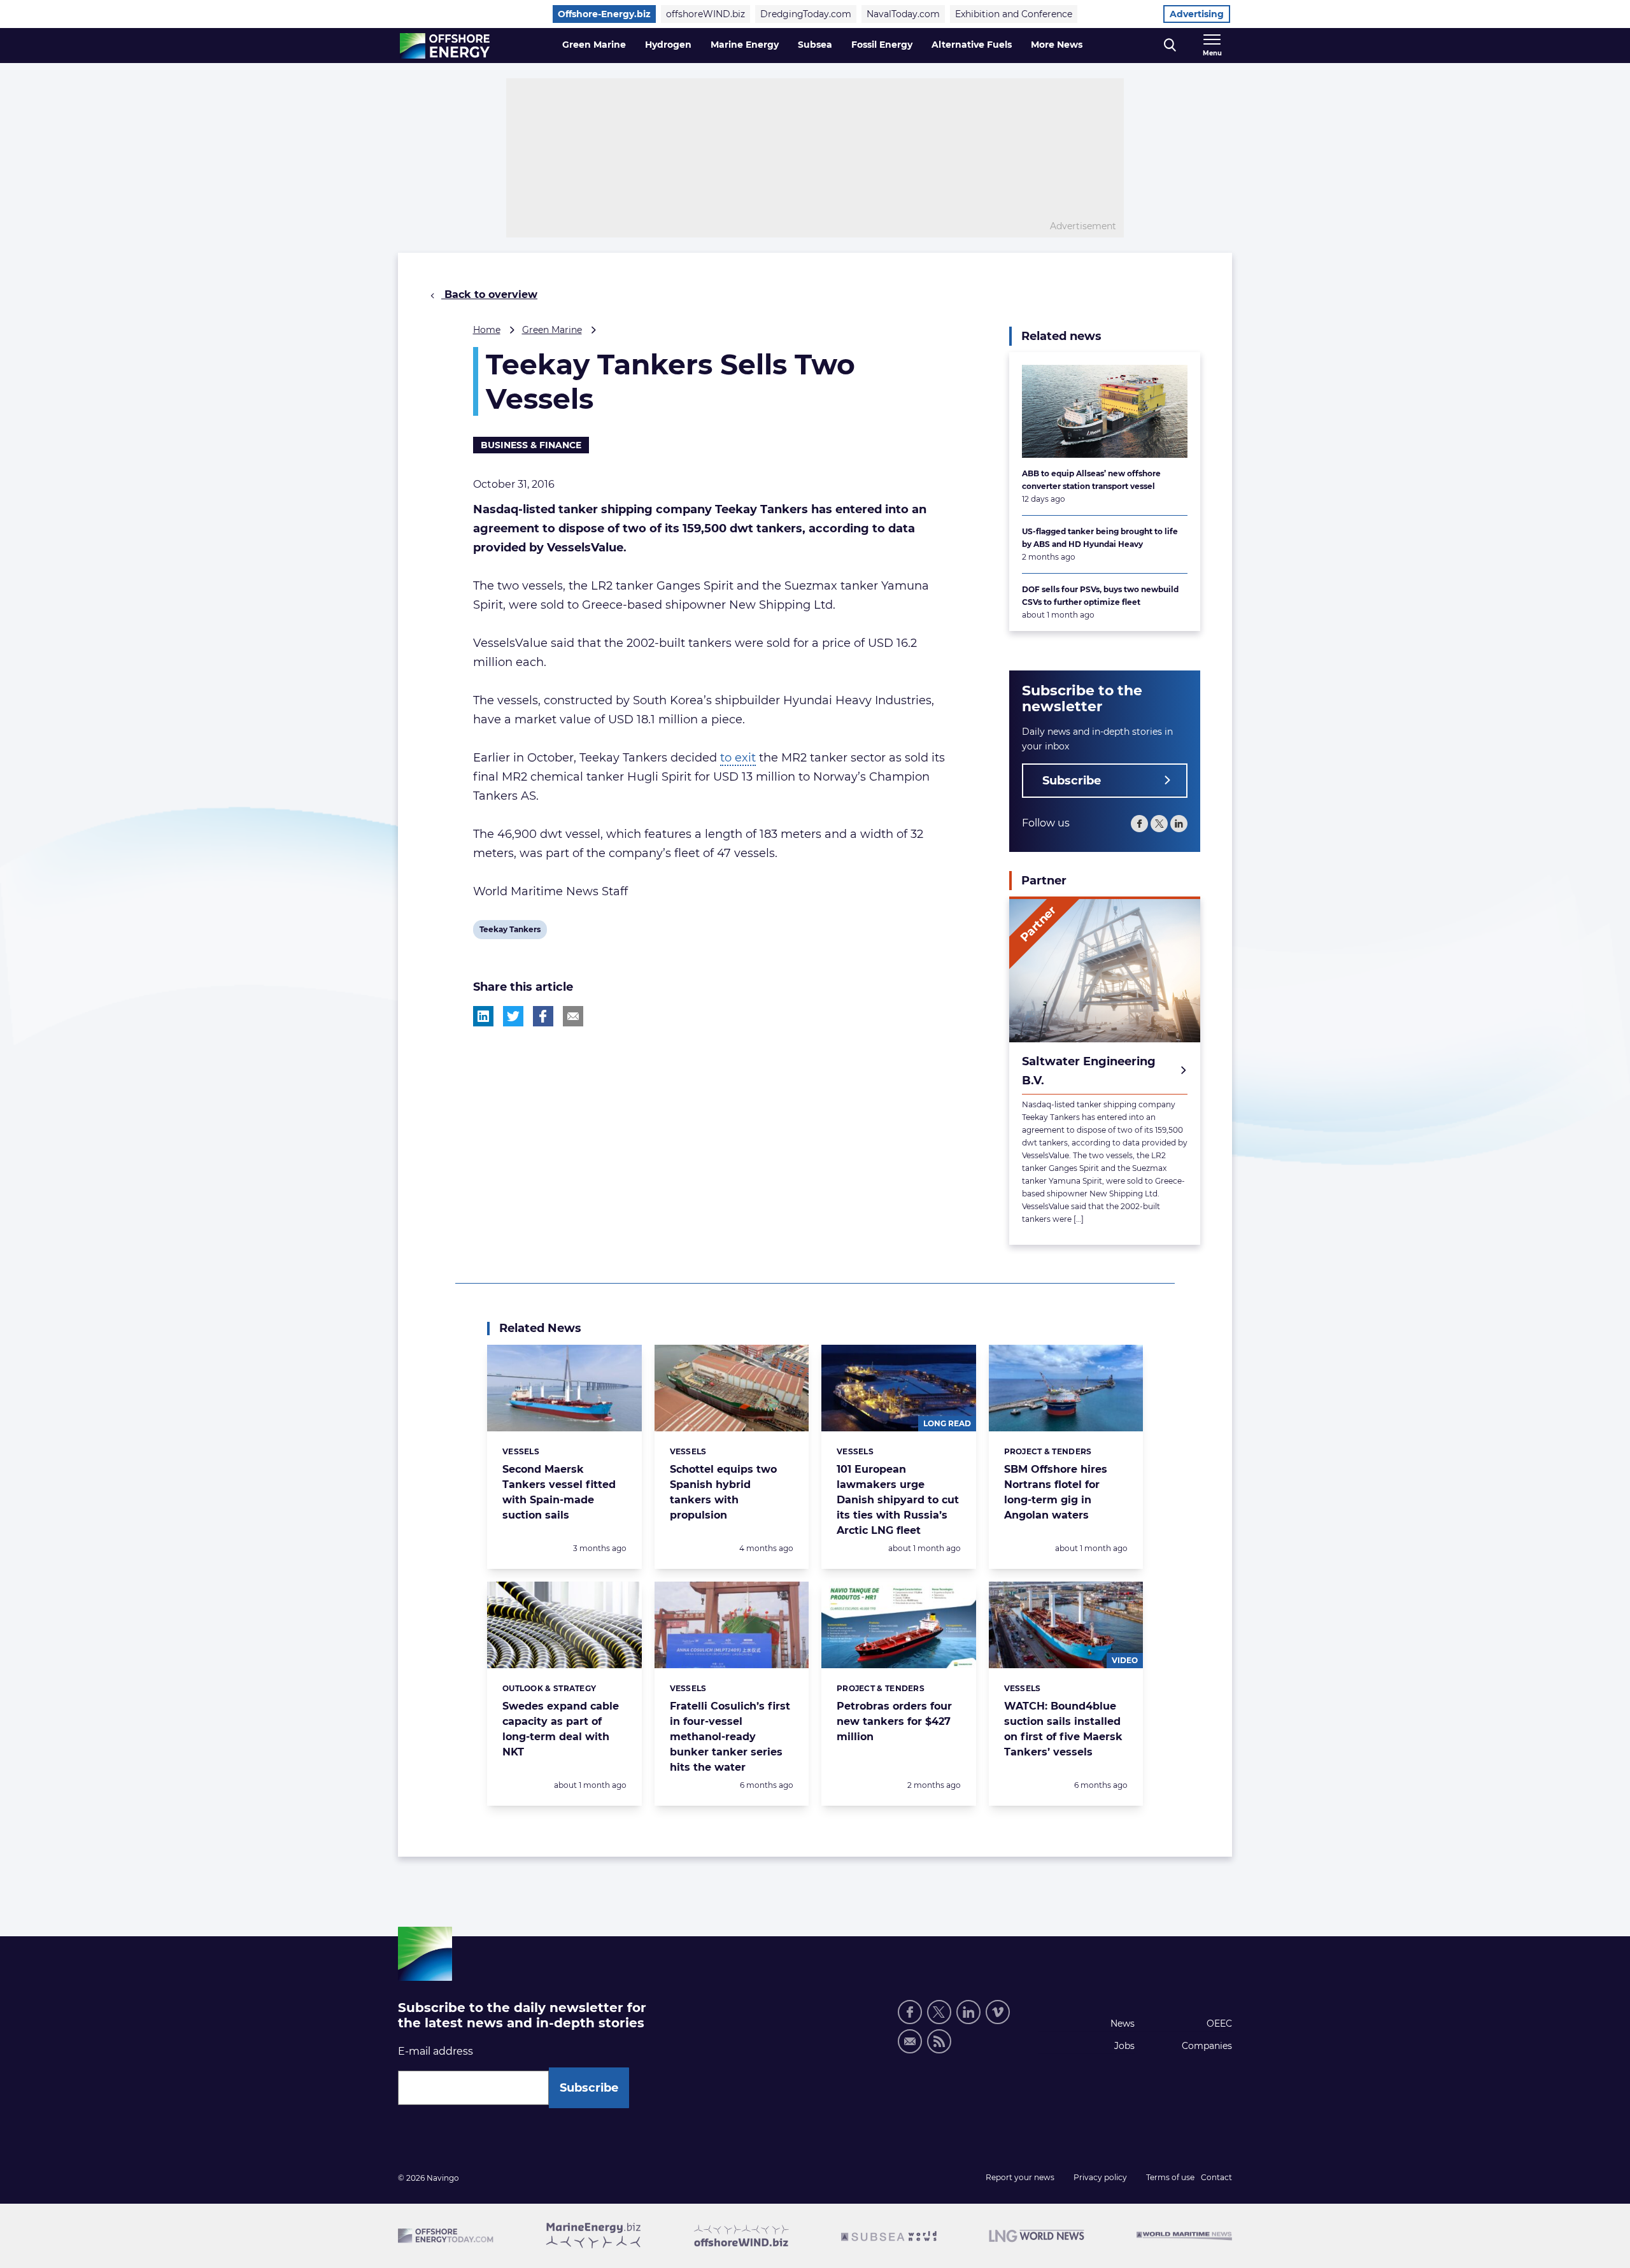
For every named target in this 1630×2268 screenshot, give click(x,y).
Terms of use (1170, 2177)
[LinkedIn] (1179, 824)
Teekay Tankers (510, 932)
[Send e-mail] (910, 2041)
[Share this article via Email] (573, 1016)
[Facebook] (1139, 824)
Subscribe (1072, 781)
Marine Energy (745, 45)
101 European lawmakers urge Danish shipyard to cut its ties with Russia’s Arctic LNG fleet (898, 1500)
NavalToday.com (903, 14)
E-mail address (436, 2051)
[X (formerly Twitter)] (939, 2012)
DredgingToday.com (806, 14)
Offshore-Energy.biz (604, 14)
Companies (1207, 2046)
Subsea (815, 45)
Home (487, 330)
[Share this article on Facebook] (543, 1016)
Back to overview (489, 294)
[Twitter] (1159, 824)
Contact (1216, 2177)
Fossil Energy (882, 45)
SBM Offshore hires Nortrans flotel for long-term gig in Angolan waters (1056, 1492)
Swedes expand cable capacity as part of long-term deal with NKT (561, 1729)
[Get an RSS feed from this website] (939, 2041)
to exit (738, 758)
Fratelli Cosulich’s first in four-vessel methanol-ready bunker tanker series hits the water (730, 1737)
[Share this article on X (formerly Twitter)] (513, 1016)
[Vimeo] (998, 2012)
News (1123, 2023)
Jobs (1124, 2046)
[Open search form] (1170, 46)
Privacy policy (1100, 2177)
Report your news (1020, 2177)
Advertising (1197, 14)
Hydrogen (668, 45)
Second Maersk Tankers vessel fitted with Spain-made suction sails (559, 1492)
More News (1057, 45)
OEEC (1219, 2023)
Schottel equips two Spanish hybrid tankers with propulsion (723, 1492)
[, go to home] (445, 46)
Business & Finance (531, 445)
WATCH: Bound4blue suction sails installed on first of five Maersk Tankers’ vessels (1063, 1729)
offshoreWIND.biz (705, 14)
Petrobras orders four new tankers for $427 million (894, 1721)
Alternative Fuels (972, 45)
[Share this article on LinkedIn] (483, 1016)
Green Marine (594, 45)
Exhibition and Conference (1014, 14)
